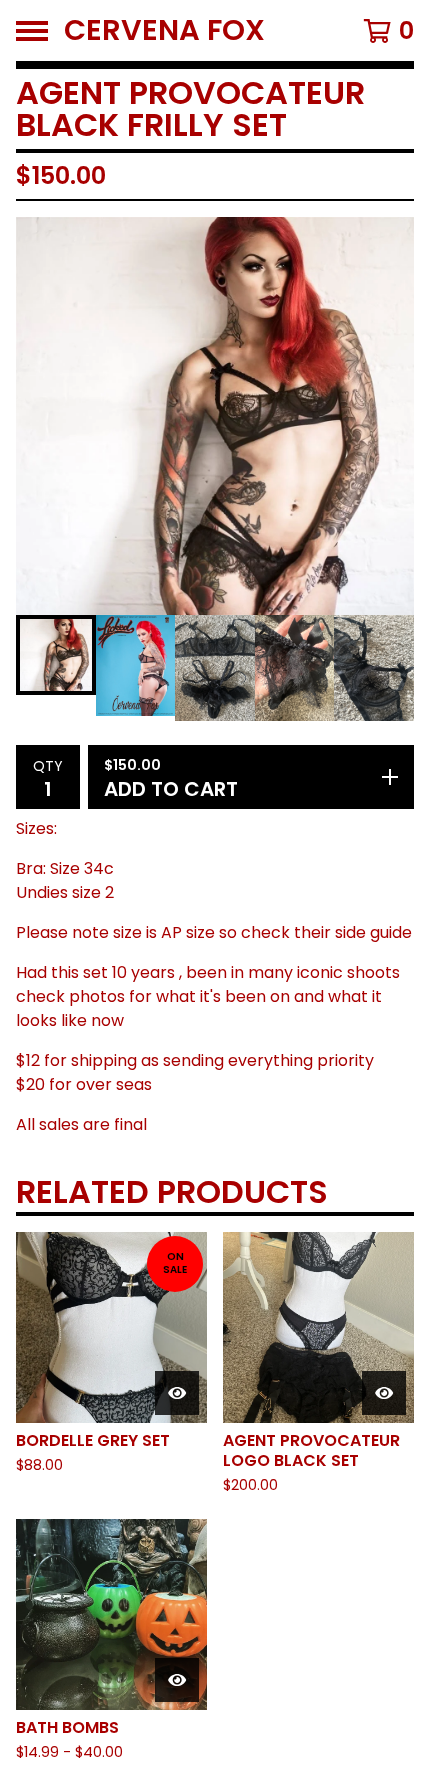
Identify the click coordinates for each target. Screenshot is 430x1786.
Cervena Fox (164, 30)
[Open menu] (32, 31)
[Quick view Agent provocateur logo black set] (384, 1393)
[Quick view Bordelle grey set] (177, 1393)
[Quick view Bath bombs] (177, 1680)
